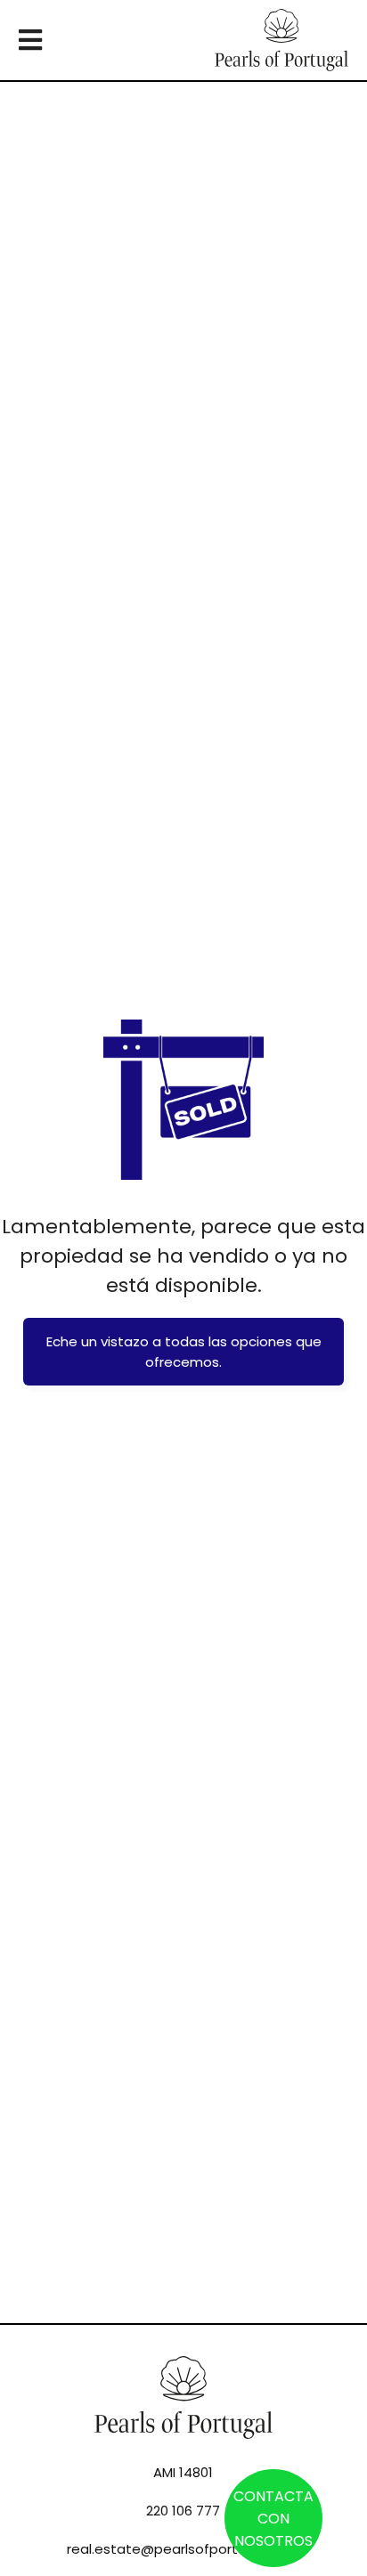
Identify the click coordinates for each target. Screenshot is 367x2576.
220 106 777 (183, 2511)
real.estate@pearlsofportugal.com (183, 2549)
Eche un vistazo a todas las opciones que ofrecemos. (184, 1352)
